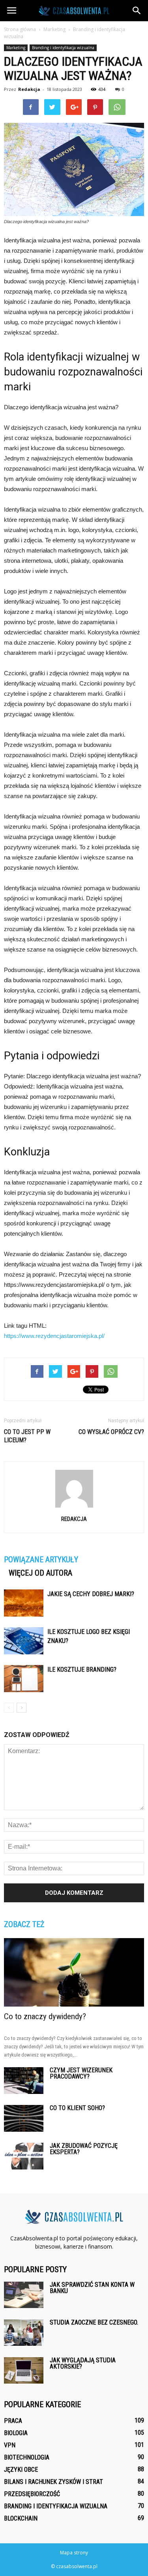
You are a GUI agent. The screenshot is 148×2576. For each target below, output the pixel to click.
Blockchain (21, 2518)
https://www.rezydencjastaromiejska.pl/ (54, 1336)
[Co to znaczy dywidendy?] (74, 1972)
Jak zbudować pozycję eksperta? (84, 2149)
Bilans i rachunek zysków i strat (53, 2482)
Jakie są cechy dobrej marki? (91, 1594)
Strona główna (20, 29)
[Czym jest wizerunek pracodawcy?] (24, 2081)
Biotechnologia (27, 2457)
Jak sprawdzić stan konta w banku (92, 2288)
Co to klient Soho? (77, 2108)
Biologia (16, 2433)
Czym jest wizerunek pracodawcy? (81, 2073)
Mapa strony (74, 2553)
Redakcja (29, 89)
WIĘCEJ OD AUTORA (40, 1573)
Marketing (16, 48)
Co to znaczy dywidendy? (45, 2016)
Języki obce (21, 2470)
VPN (10, 2445)
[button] (137, 11)
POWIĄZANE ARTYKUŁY (41, 1560)
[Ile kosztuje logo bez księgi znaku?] (24, 1641)
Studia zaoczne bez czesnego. (94, 2322)
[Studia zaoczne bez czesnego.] (24, 2333)
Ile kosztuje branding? (82, 1670)
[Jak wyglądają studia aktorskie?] (24, 2370)
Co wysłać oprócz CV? (111, 1432)
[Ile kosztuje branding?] (24, 1679)
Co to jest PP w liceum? (27, 1436)
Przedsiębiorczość (32, 2494)
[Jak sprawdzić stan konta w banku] (24, 2295)
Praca (13, 2421)
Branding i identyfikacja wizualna (63, 48)
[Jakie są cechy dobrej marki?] (24, 1603)
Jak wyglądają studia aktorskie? (83, 2363)
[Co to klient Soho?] (24, 2119)
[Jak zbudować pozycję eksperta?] (24, 2156)
